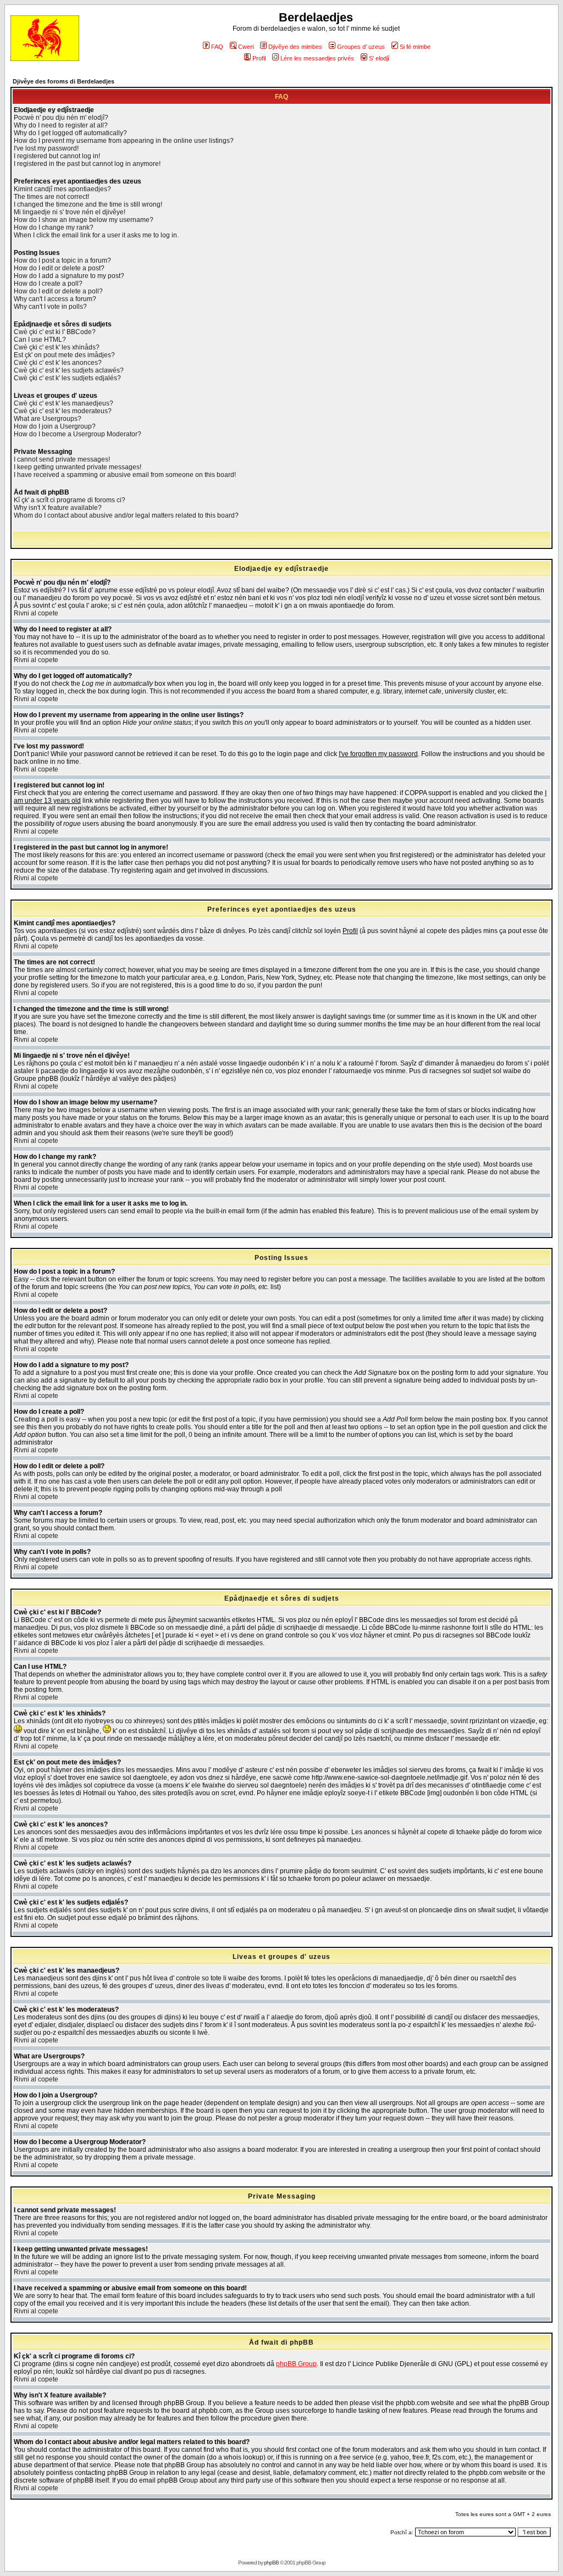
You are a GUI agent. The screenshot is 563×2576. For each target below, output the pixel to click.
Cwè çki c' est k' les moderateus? (63, 411)
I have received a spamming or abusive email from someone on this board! (125, 475)
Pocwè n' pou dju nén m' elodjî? (61, 118)
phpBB (271, 2563)
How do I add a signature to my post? (69, 276)
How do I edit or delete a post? (59, 268)
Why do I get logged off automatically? (70, 133)
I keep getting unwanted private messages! (78, 467)
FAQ (217, 47)
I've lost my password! (46, 148)
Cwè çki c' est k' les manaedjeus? (64, 403)
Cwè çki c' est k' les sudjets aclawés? (69, 370)
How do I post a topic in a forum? (62, 260)
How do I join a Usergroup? (55, 426)
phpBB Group (296, 2364)
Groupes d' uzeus (361, 47)
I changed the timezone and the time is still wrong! (88, 204)
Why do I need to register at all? (61, 125)
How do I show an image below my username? (84, 220)
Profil (259, 58)
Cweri (246, 47)
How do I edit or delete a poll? (58, 291)
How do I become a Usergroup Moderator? (78, 434)
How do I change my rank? (54, 227)
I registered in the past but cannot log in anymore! (87, 164)
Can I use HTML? (40, 340)
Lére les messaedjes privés (317, 58)
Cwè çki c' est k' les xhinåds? (57, 347)
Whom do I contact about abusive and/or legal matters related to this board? (126, 515)
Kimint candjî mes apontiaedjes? (62, 189)
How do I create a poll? (48, 284)
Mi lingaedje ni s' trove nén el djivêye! (70, 212)
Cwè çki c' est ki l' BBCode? (55, 332)
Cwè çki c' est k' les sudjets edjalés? (67, 378)
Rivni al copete (36, 613)
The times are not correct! (51, 197)
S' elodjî (379, 58)
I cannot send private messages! (62, 459)
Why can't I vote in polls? (50, 307)
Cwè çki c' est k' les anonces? (58, 363)
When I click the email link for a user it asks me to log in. (96, 235)
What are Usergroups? (48, 419)
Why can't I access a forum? (55, 299)
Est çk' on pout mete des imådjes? (64, 355)
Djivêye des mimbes (295, 47)
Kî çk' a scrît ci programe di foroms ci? (70, 500)
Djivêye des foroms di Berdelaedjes (64, 81)
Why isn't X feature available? (58, 508)
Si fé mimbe (415, 47)
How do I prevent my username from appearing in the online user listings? (124, 141)
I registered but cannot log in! (57, 156)
